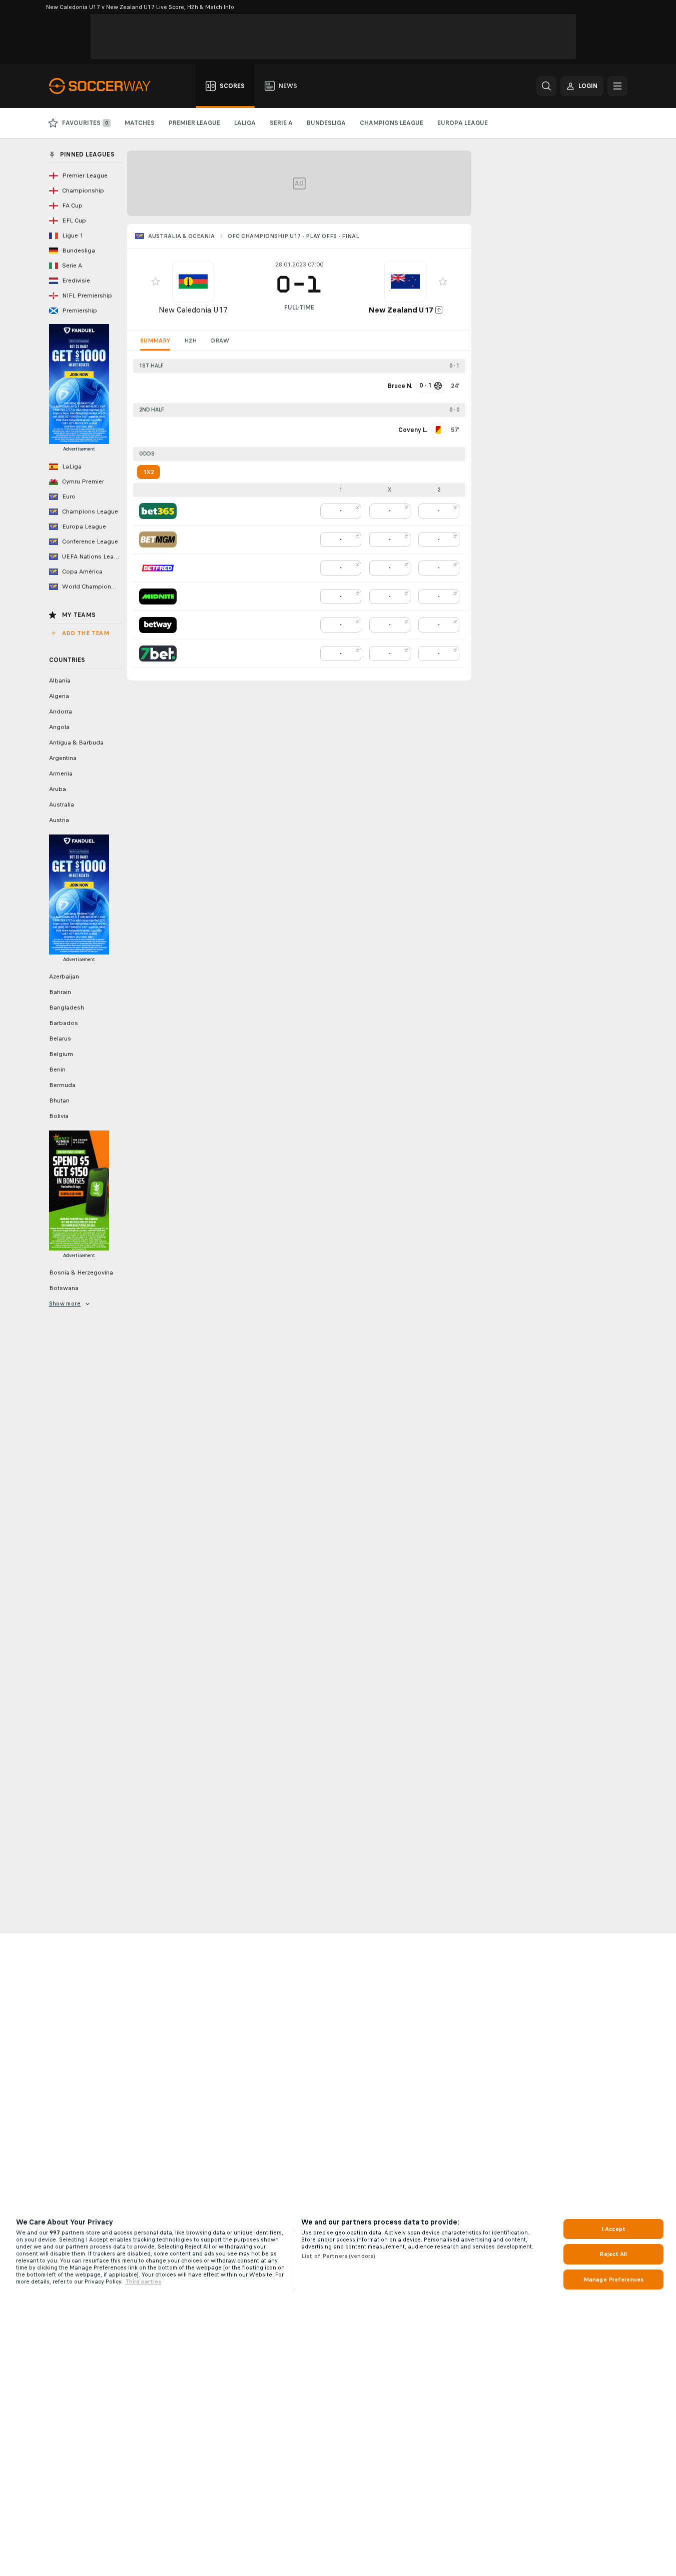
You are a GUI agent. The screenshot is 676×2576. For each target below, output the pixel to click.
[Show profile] (193, 281)
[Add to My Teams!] (156, 281)
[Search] (546, 86)
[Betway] (158, 625)
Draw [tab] (220, 340)
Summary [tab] (155, 340)
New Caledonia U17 (193, 310)
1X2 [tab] (149, 472)
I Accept (613, 2229)
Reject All (613, 2254)
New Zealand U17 (401, 310)
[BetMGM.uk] (158, 539)
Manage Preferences (613, 2279)
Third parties (143, 2281)
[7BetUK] (158, 653)
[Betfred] (158, 568)
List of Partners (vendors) (338, 2256)
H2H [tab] (190, 340)
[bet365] (158, 511)
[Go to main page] (105, 86)
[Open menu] (617, 86)
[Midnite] (158, 596)
